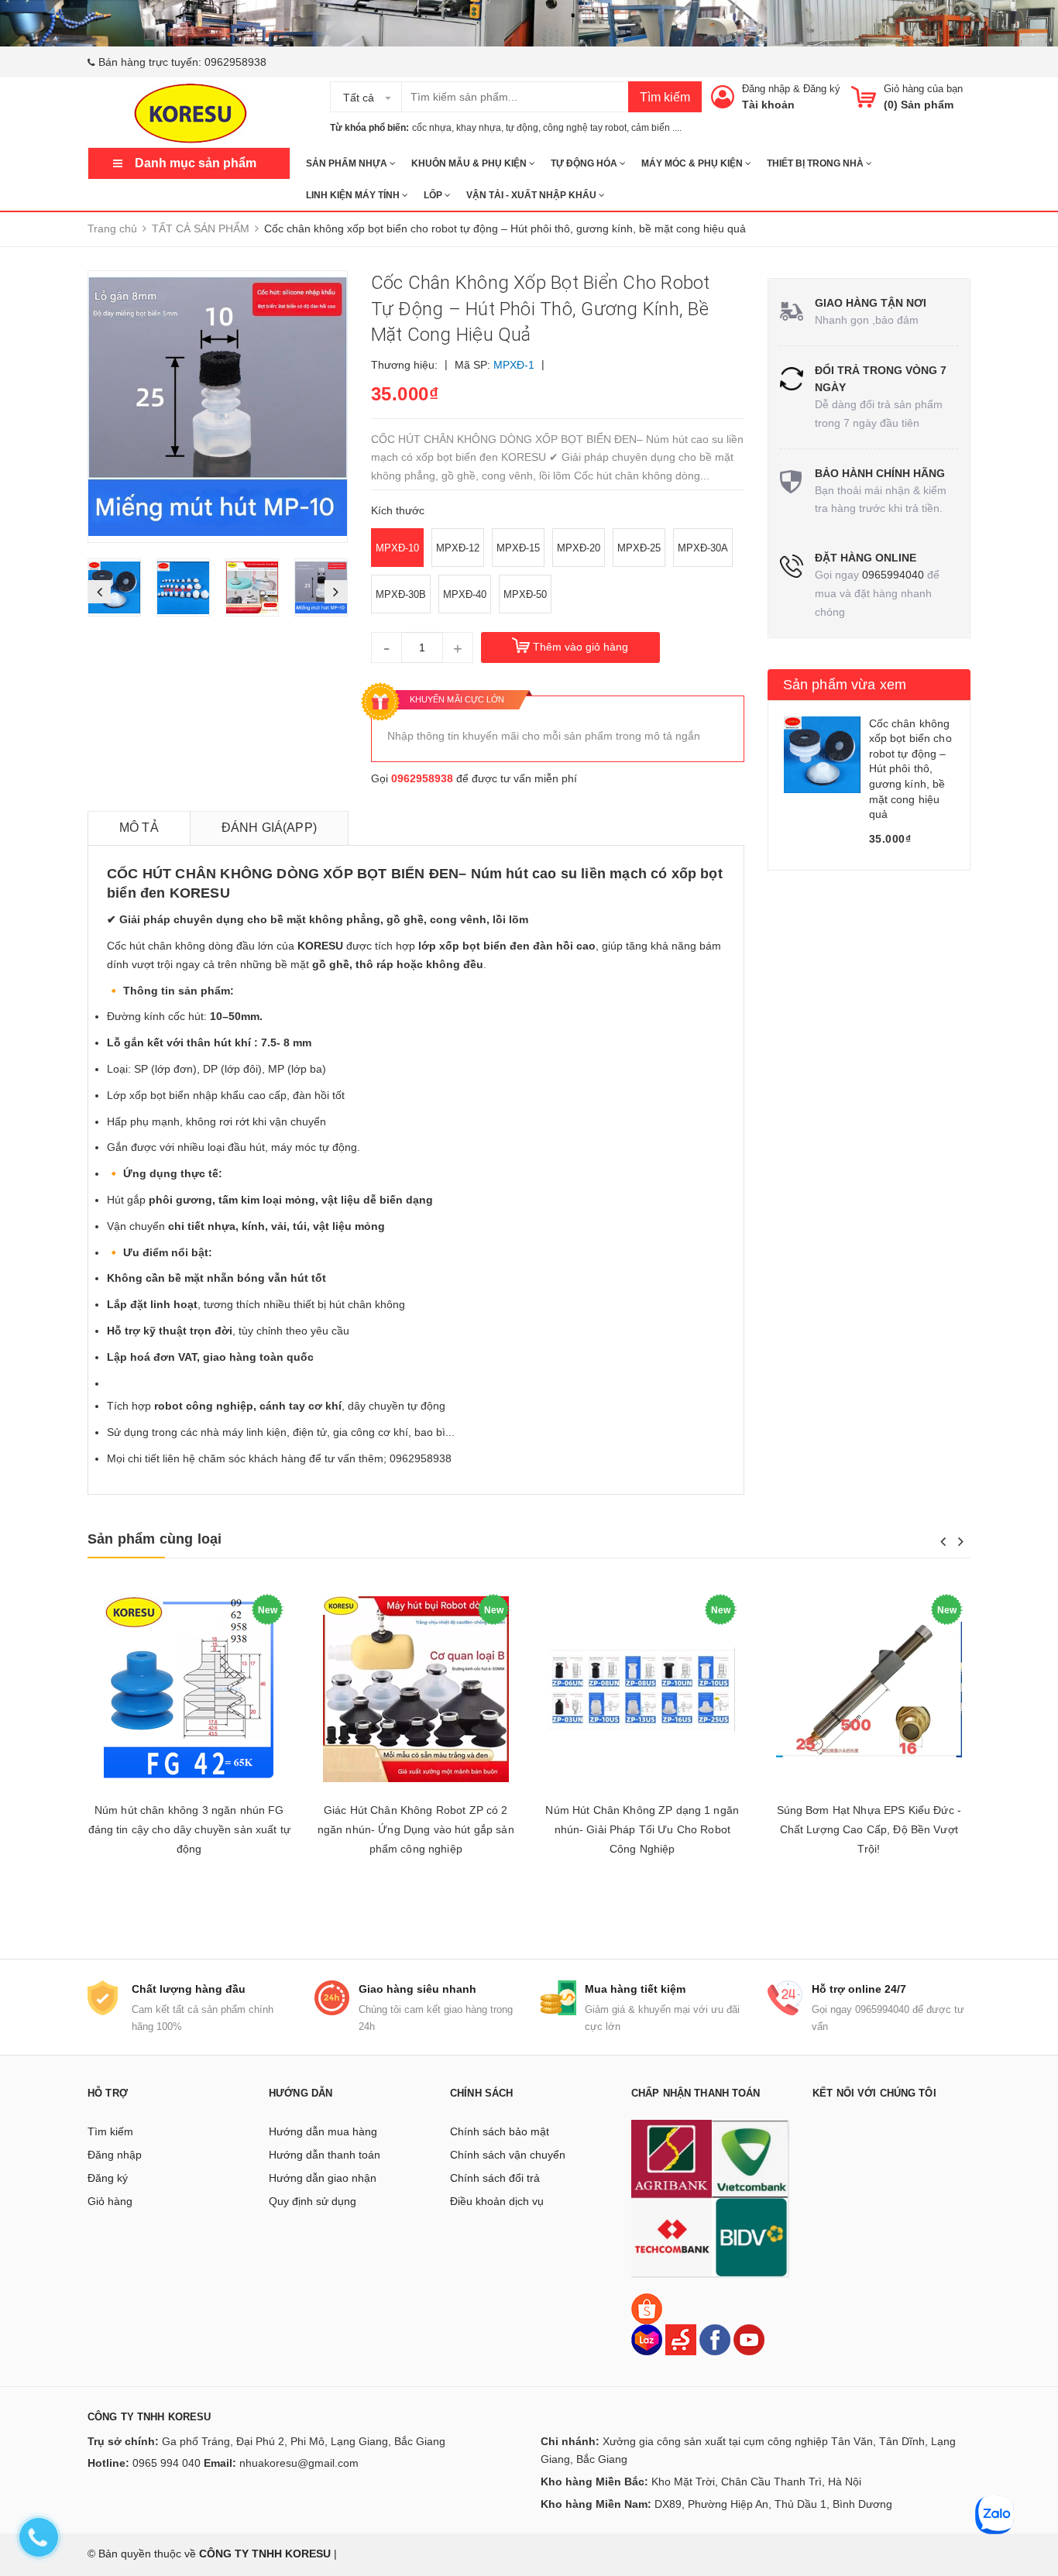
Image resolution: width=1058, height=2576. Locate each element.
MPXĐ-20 (579, 548)
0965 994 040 (167, 2463)
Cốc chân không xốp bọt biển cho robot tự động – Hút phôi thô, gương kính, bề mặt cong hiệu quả (910, 769)
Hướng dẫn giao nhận (323, 2178)
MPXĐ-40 (465, 594)
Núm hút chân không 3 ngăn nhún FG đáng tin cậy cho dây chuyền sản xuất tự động (189, 1829)
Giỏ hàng (110, 2201)
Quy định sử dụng (313, 2201)
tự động (522, 128)
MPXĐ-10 (397, 548)
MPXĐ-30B (401, 594)
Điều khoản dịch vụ (497, 2201)
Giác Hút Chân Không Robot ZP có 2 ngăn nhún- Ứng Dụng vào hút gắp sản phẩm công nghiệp (416, 1829)
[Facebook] (715, 2339)
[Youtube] (749, 2339)
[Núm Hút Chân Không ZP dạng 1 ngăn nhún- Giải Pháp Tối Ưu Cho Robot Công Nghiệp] (642, 1690)
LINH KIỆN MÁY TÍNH (354, 195)
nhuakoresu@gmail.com (299, 2463)
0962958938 (235, 62)
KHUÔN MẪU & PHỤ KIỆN (470, 163)
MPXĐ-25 (639, 548)
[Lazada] (648, 2339)
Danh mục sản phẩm (196, 163)
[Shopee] (647, 2308)
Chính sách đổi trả (495, 2178)
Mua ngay (869, 1900)
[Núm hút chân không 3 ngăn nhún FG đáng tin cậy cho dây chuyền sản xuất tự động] (189, 1690)
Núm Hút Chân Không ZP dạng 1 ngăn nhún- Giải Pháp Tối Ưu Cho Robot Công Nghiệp (642, 1829)
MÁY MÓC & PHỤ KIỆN (693, 163)
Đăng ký (822, 89)
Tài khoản (768, 105)
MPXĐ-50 (525, 594)
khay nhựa (479, 128)
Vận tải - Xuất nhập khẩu (532, 195)
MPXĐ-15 (518, 548)
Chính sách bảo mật (500, 2131)
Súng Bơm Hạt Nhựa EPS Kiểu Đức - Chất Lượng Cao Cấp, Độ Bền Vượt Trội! (869, 1829)
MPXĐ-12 (458, 548)
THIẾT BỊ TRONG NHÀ (816, 163)
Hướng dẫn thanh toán (325, 2155)
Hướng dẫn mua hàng (323, 2131)
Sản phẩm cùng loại (155, 1539)
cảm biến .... (656, 128)
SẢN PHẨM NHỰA (348, 163)
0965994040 (893, 575)
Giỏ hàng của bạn (923, 89)
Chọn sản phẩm (189, 1900)
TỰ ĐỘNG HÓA (585, 163)
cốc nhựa (432, 128)
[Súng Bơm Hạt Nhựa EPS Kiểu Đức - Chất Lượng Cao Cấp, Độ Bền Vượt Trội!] (869, 1690)
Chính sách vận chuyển (508, 2155)
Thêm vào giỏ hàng (581, 647)
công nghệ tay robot (585, 128)
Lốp (434, 195)
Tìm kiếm (665, 97)
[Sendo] (681, 2339)
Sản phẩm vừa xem (845, 685)
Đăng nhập (766, 89)
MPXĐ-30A (703, 548)
